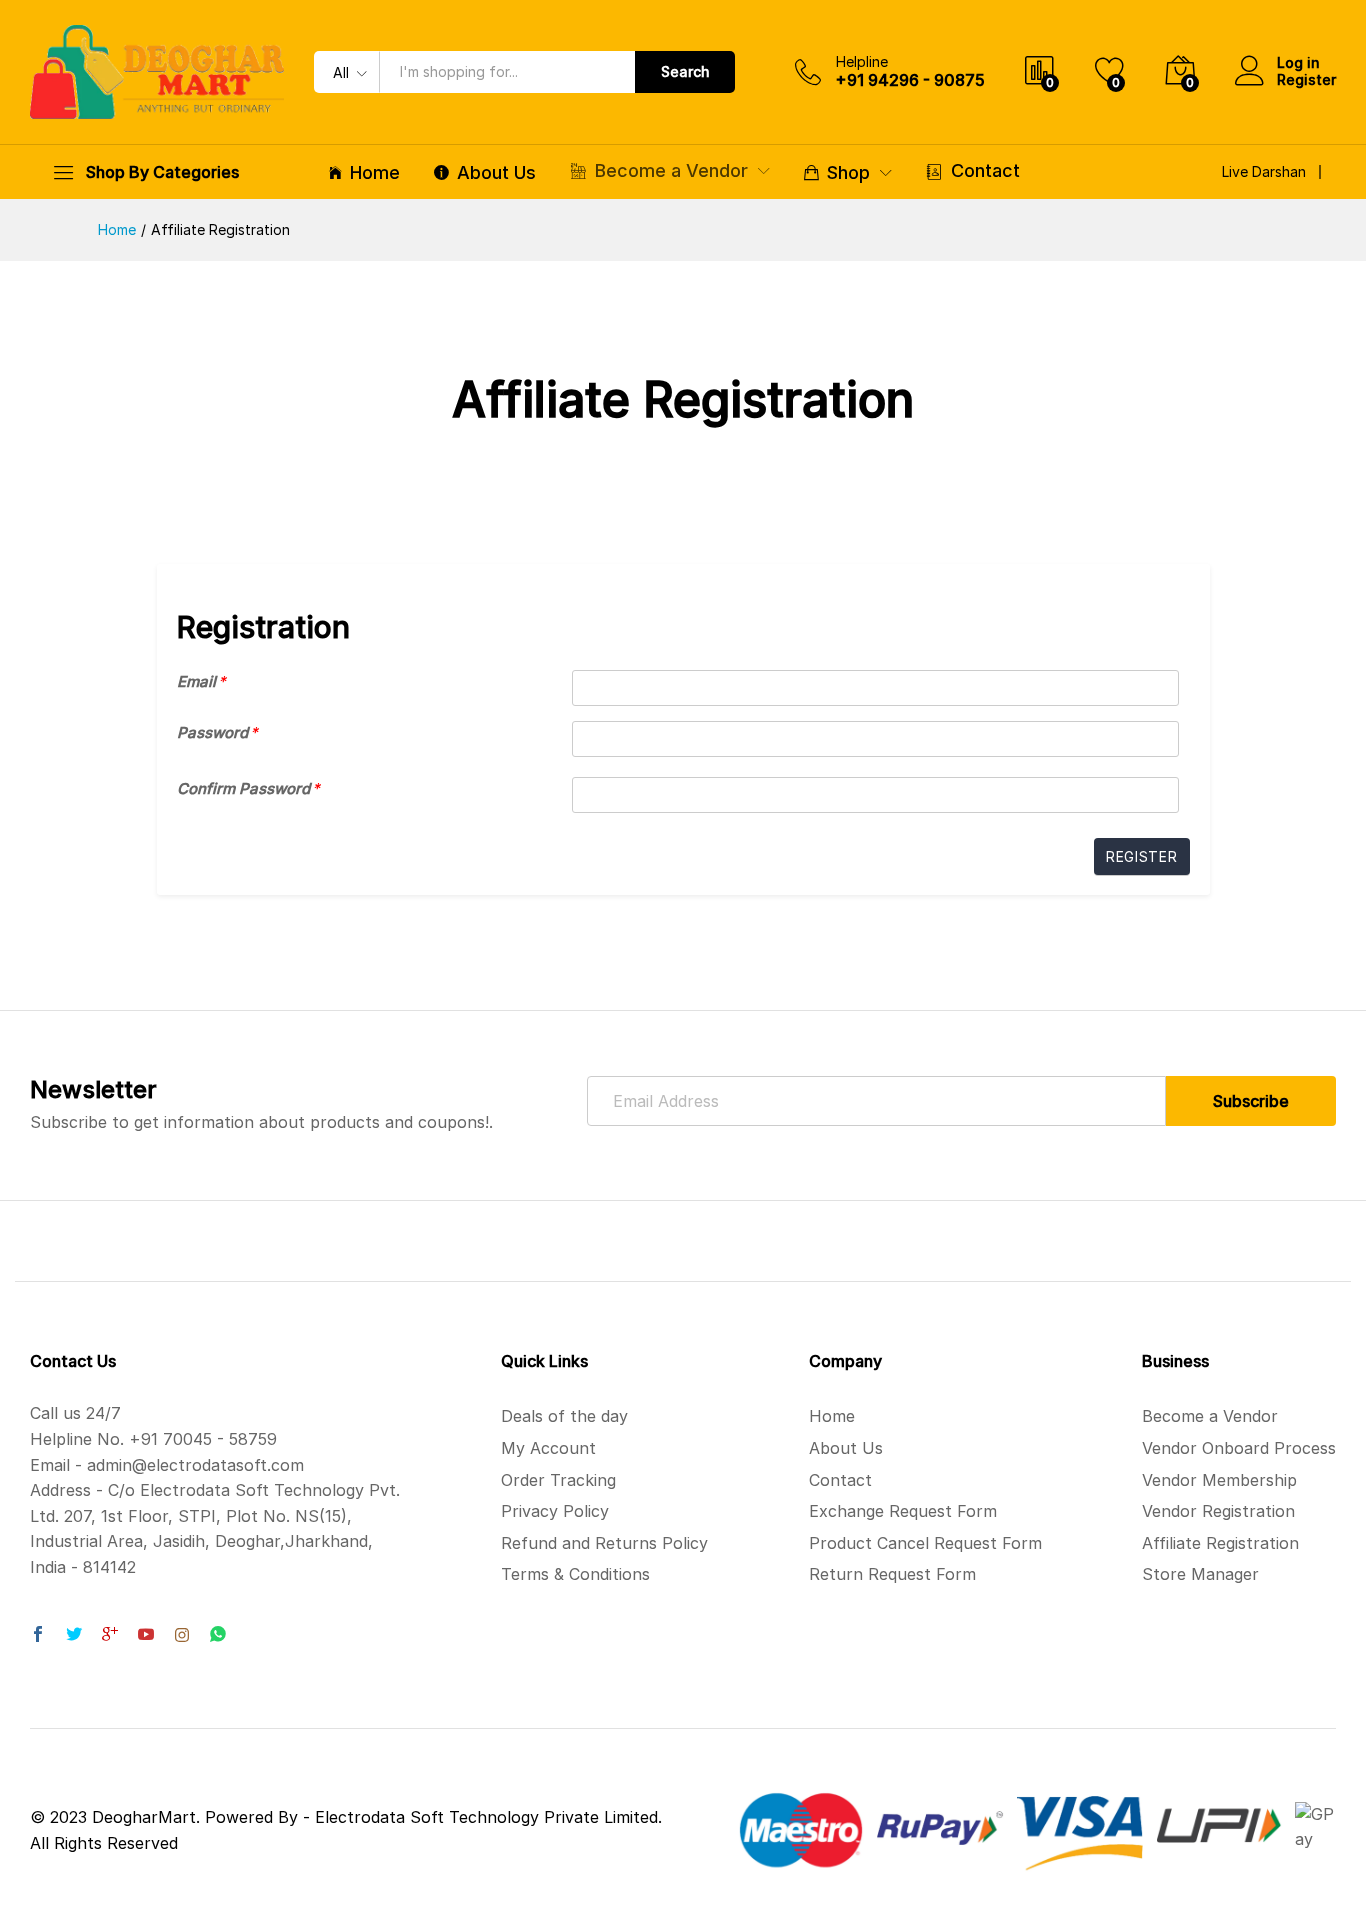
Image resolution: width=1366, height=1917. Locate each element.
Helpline (862, 62)
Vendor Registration (1218, 1511)
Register (1306, 80)
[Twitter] (74, 1636)
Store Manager (1200, 1574)
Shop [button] (848, 173)
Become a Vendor (1210, 1416)
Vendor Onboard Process (1239, 1448)
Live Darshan (1264, 171)
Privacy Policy (555, 1511)
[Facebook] (38, 1636)
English (1113, 176)
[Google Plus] (110, 1636)
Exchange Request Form (903, 1511)
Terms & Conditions (575, 1574)
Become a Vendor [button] (671, 171)
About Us (496, 173)
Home (375, 173)
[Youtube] (146, 1636)
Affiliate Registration (1220, 1543)
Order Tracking (558, 1480)
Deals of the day (564, 1416)
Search (685, 71)
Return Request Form (892, 1574)
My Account (548, 1448)
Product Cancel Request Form (925, 1543)
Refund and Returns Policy (604, 1543)
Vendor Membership (1219, 1480)
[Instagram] (182, 1636)
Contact (985, 171)
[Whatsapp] (218, 1635)
